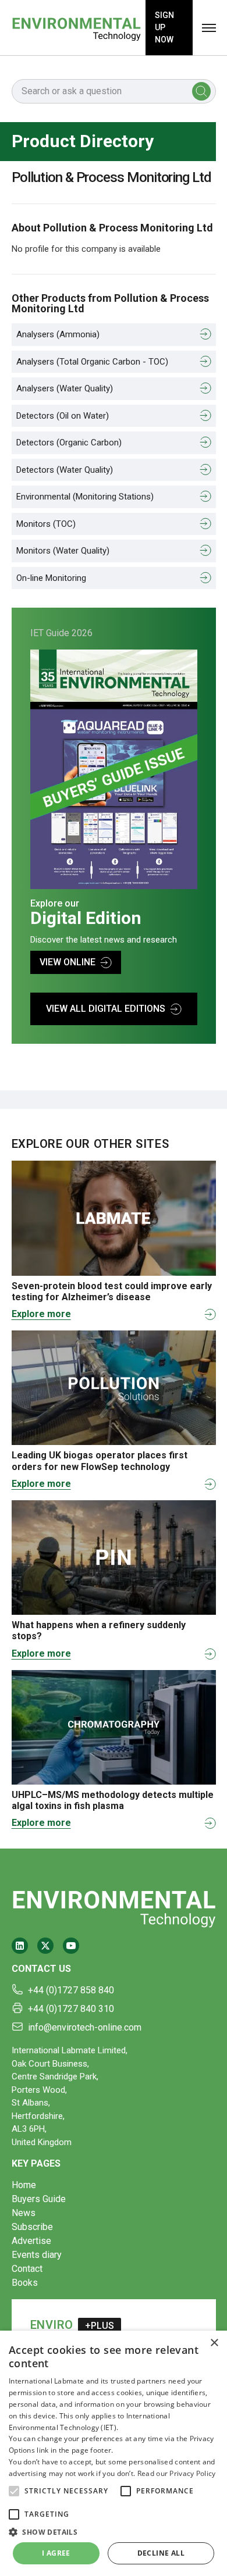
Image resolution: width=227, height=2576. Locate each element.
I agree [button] (56, 2553)
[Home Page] (76, 28)
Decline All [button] (161, 2553)
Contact (27, 2269)
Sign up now (164, 27)
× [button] (214, 2343)
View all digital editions (106, 1009)
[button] (14, 2491)
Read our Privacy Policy (177, 2473)
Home (24, 2185)
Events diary (37, 2255)
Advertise (31, 2241)
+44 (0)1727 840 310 (71, 2009)
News (24, 2213)
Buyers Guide (39, 2199)
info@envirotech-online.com (85, 2027)
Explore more (41, 1314)
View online (68, 962)
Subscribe (32, 2227)
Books (25, 2283)
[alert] (114, 2453)
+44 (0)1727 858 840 (71, 1990)
